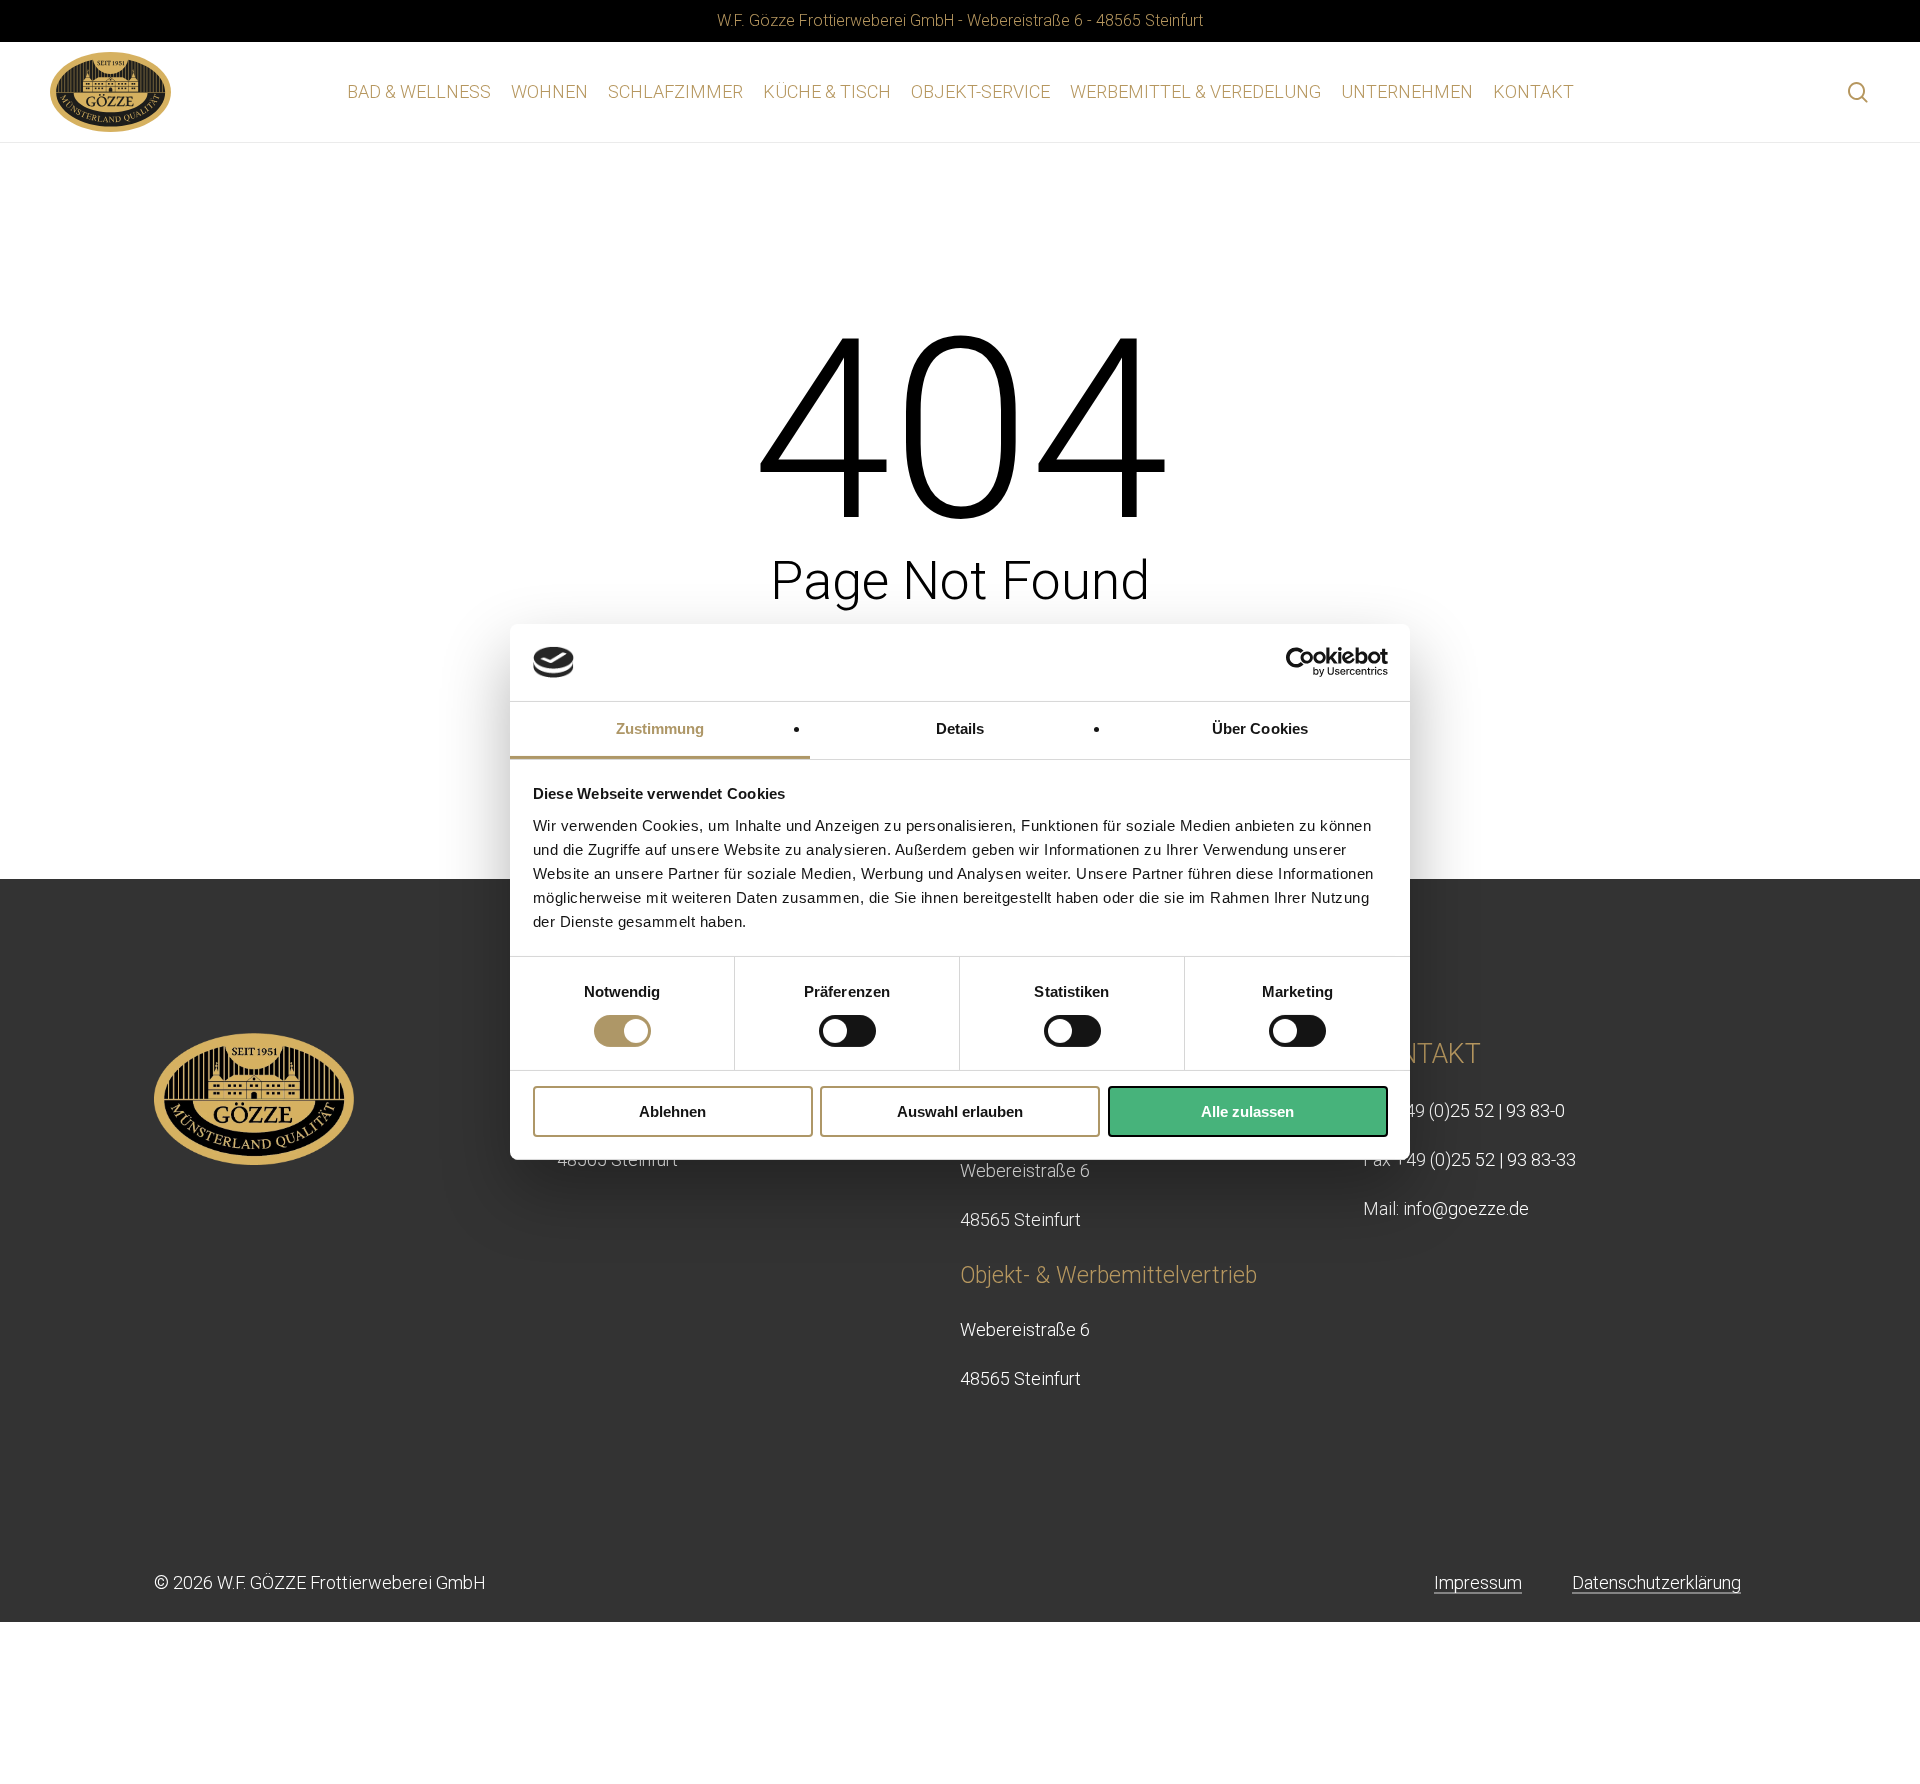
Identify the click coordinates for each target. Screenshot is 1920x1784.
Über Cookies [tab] (1260, 728)
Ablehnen (672, 1111)
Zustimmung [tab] (660, 728)
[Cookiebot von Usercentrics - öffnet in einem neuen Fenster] (1300, 662)
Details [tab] (960, 728)
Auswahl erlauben (960, 1111)
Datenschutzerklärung (1656, 1582)
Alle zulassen (1247, 1111)
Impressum (1478, 1582)
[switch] (847, 1031)
